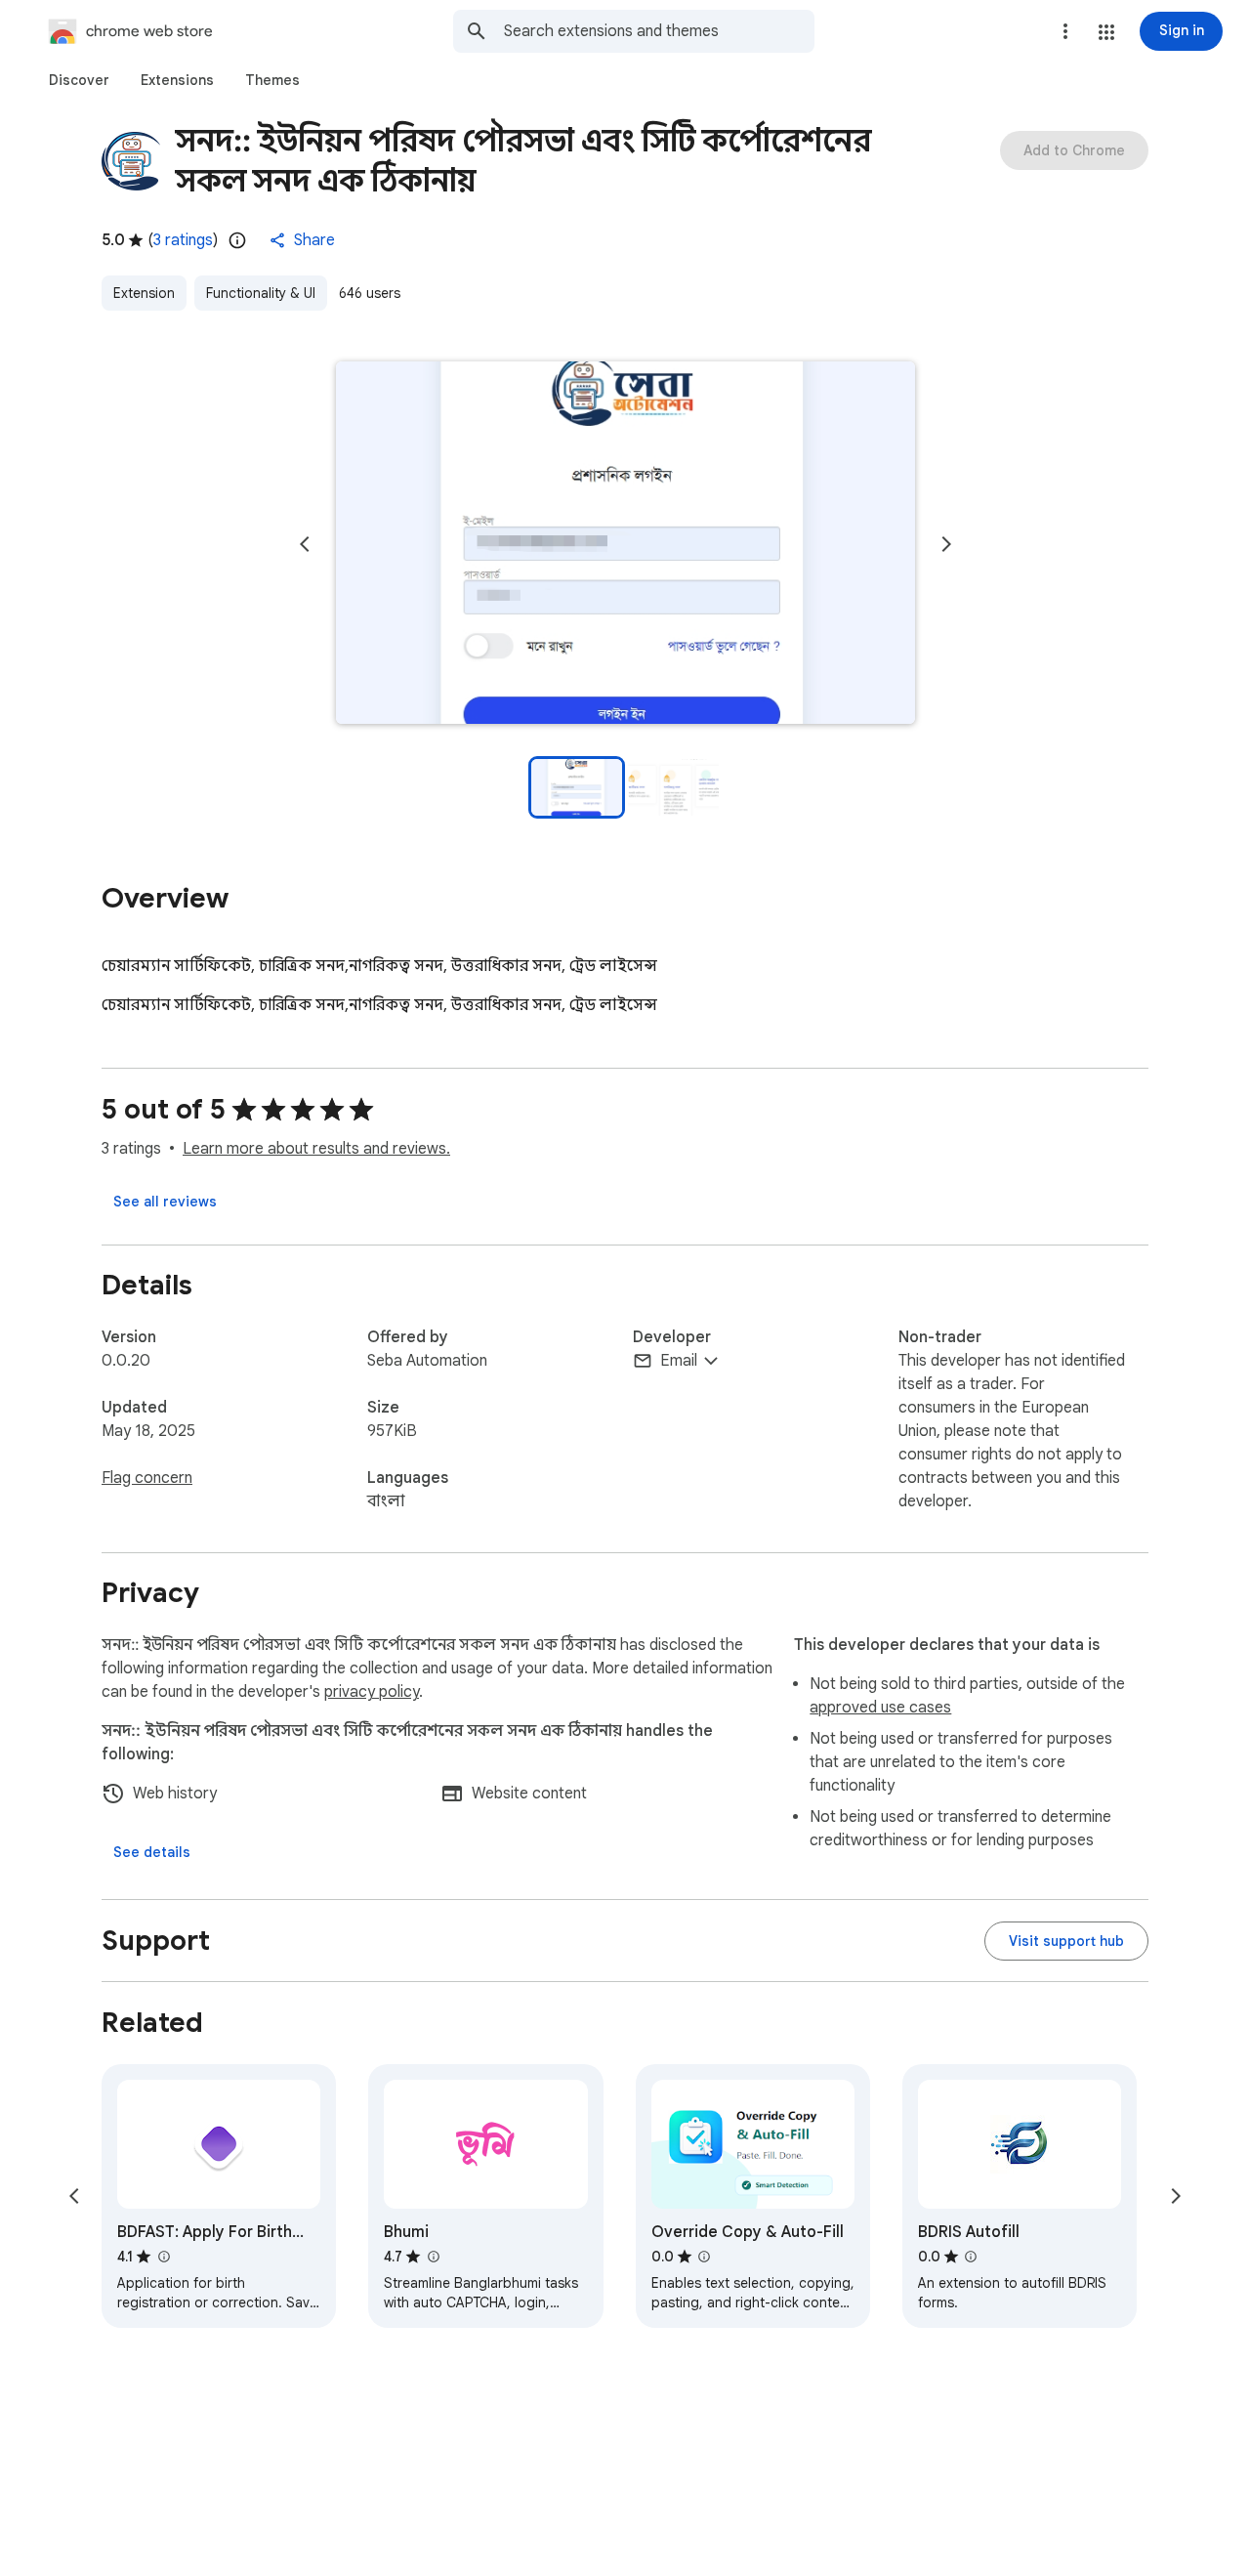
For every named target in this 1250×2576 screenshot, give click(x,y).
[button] (1106, 32)
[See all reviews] (165, 1202)
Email (679, 1361)
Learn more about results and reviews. (316, 1149)
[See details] (152, 1852)
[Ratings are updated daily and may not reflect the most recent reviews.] (237, 240)
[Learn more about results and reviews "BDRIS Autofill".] (971, 2257)
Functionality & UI (261, 293)
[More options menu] (1065, 31)
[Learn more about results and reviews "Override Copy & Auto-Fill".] (704, 2257)
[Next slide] (946, 544)
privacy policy (372, 1692)
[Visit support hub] (1066, 1941)
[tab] (79, 80)
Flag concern (147, 1478)
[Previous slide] (305, 544)
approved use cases (880, 1708)
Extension (144, 293)
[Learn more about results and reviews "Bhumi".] (433, 2257)
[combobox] (659, 31)
